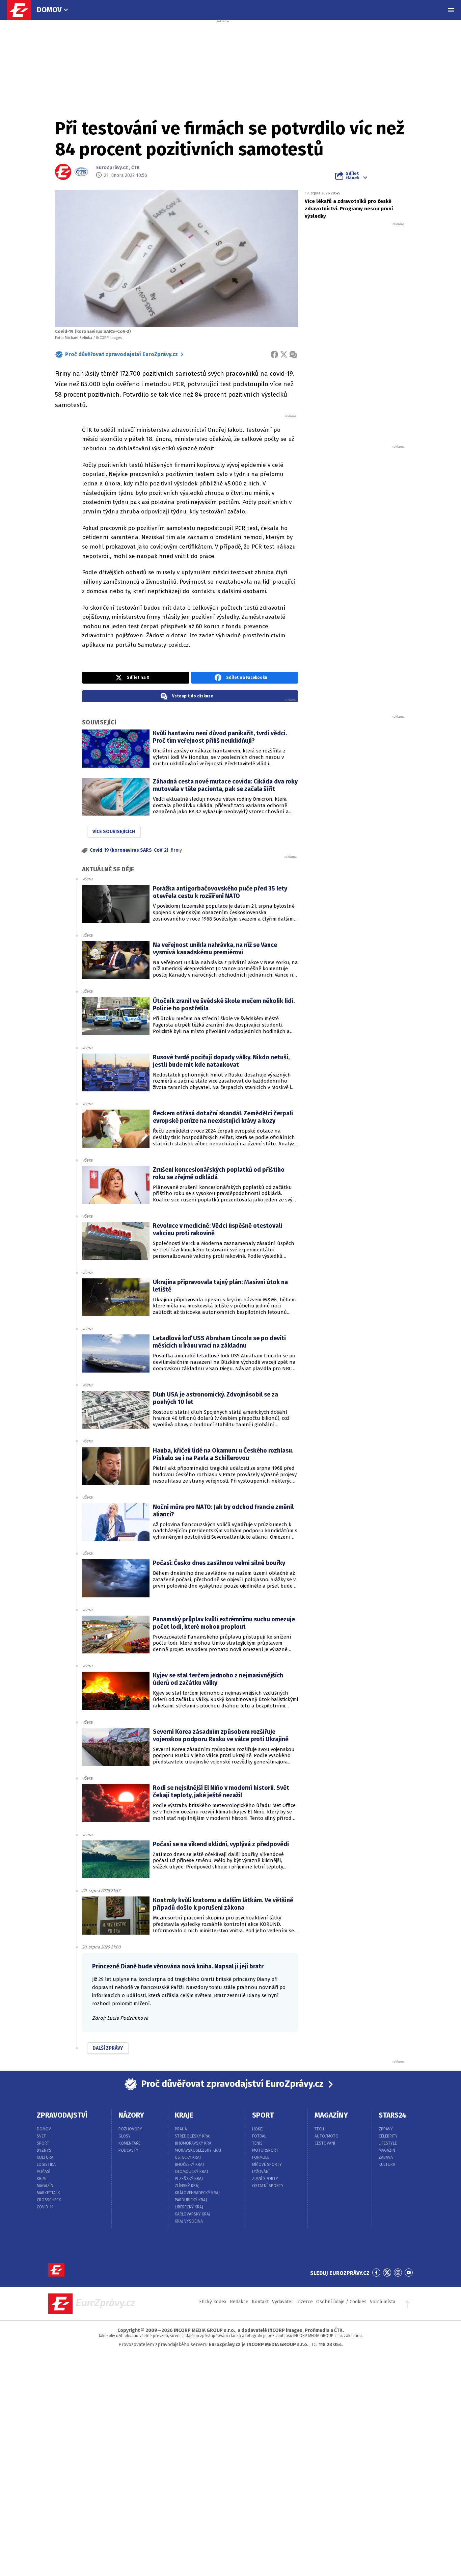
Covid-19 (45, 2207)
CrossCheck (49, 2200)
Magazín (45, 2186)
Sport (43, 2143)
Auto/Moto (327, 2136)
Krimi (42, 2179)
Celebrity (388, 2136)
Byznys (44, 2150)
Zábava (386, 2157)
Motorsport (265, 2150)
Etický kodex (213, 2302)
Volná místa (383, 2302)
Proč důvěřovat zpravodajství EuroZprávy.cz (121, 354)
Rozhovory (130, 2129)
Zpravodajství (62, 2115)
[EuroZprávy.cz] (22, 10)
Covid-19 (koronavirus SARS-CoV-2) (129, 850)
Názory (131, 2115)
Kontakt (260, 2302)
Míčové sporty (267, 2165)
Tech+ (320, 2129)
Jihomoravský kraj (194, 2143)
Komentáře (129, 2143)
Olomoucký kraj (191, 2172)
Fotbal (259, 2136)
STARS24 (392, 2115)
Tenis (257, 2143)
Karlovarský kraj (193, 2214)
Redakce (239, 2302)
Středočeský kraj (193, 2136)
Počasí (44, 2172)
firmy (176, 850)
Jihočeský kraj (189, 2165)
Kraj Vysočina (189, 2221)
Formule (261, 2157)
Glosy (125, 2136)
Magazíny (331, 2115)
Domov (49, 10)
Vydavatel (282, 2302)
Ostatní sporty (268, 2186)
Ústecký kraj (188, 2157)
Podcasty (128, 2150)
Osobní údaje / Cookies (341, 2302)
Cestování (325, 2143)
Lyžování (261, 2172)
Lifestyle (388, 2143)
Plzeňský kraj (189, 2179)
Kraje (184, 2115)
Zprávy (386, 2129)
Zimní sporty (265, 2179)
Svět (41, 2136)
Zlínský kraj (187, 2186)
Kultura (45, 2157)
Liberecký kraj (189, 2207)
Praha (181, 2129)
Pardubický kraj (191, 2200)
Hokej (258, 2129)
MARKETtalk (48, 2193)
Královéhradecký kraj (197, 2193)
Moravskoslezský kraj (198, 2150)
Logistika (46, 2165)
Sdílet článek (352, 176)
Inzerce (305, 2302)
